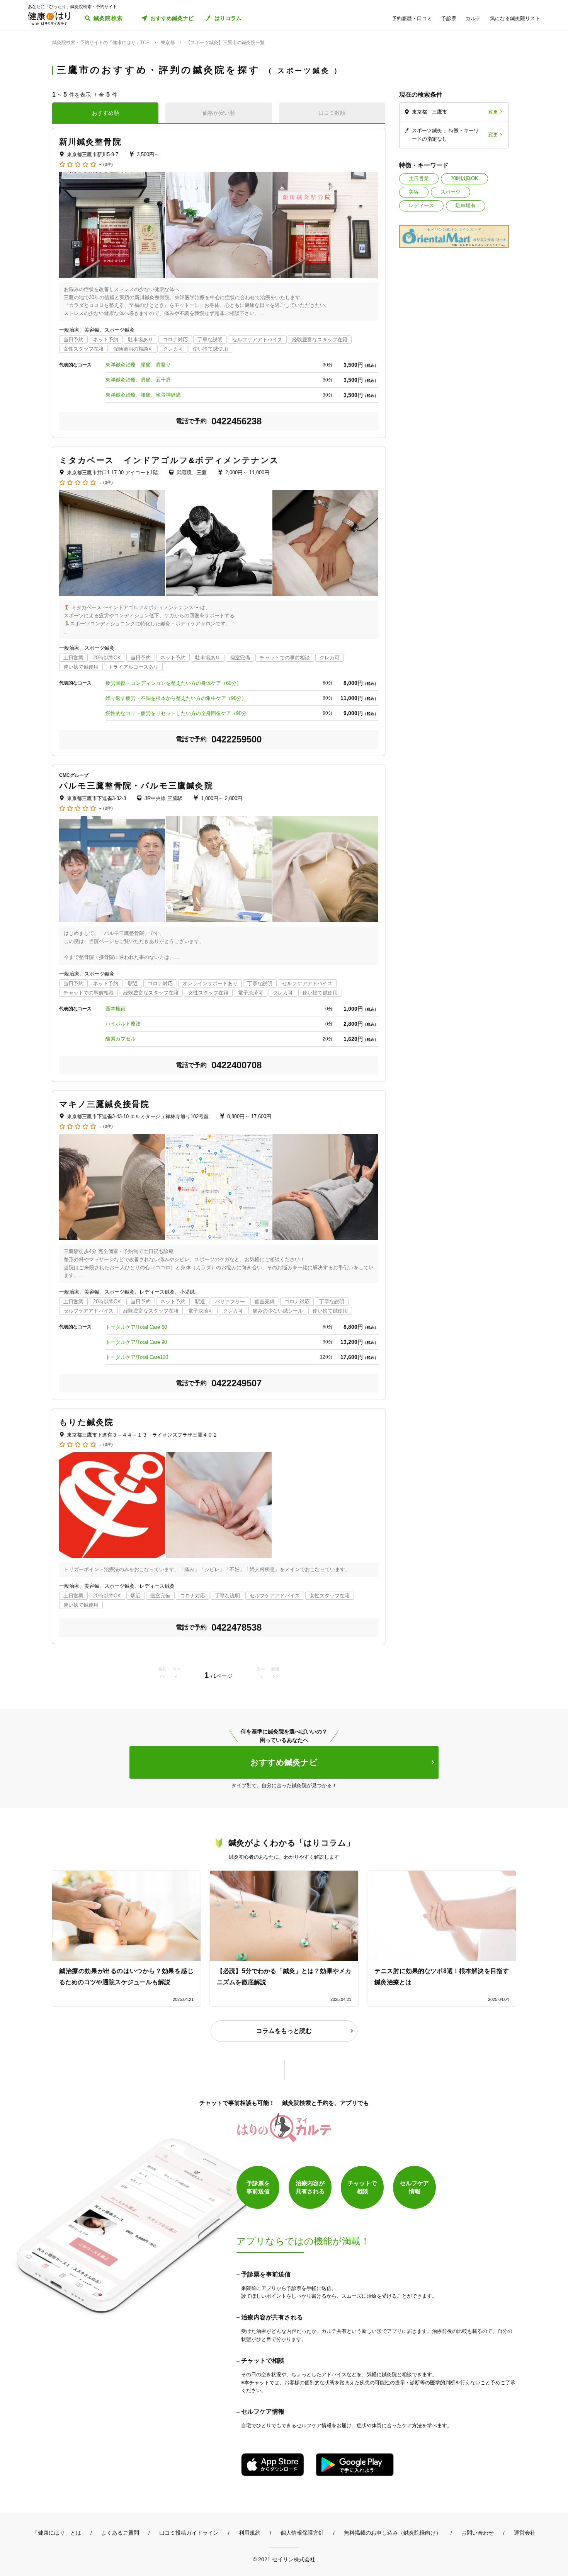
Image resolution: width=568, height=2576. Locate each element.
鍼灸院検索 (108, 18)
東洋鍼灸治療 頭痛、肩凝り (138, 365)
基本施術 (116, 1009)
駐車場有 (466, 205)
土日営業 (419, 178)
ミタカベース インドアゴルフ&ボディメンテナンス (169, 460)
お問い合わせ (478, 2533)
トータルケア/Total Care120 (137, 1357)
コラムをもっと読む (284, 2031)
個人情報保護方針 (302, 2533)
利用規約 (250, 2533)
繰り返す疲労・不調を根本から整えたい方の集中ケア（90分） (176, 698)
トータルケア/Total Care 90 (136, 1342)
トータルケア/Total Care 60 (136, 1327)
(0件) (108, 164)
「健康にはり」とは (57, 2533)
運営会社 (525, 2533)
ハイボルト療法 (123, 1024)
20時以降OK (464, 178)
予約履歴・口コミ (412, 18)
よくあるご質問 (120, 2533)
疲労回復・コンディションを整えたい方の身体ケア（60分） (173, 683)
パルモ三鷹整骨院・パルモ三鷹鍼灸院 (136, 786)
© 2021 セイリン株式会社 (284, 2559)
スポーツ (451, 192)
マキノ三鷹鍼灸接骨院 (104, 1104)
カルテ (473, 18)
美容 (414, 192)
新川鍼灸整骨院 (90, 142)
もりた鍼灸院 (87, 1422)
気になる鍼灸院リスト (515, 18)
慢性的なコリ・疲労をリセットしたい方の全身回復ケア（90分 (176, 713)
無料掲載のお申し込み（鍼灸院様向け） (393, 2533)
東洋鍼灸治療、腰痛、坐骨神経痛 (143, 395)
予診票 (449, 18)
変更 (493, 112)
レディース (421, 205)
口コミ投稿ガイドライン (189, 2533)
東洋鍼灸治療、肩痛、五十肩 (138, 380)
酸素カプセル (121, 1039)
